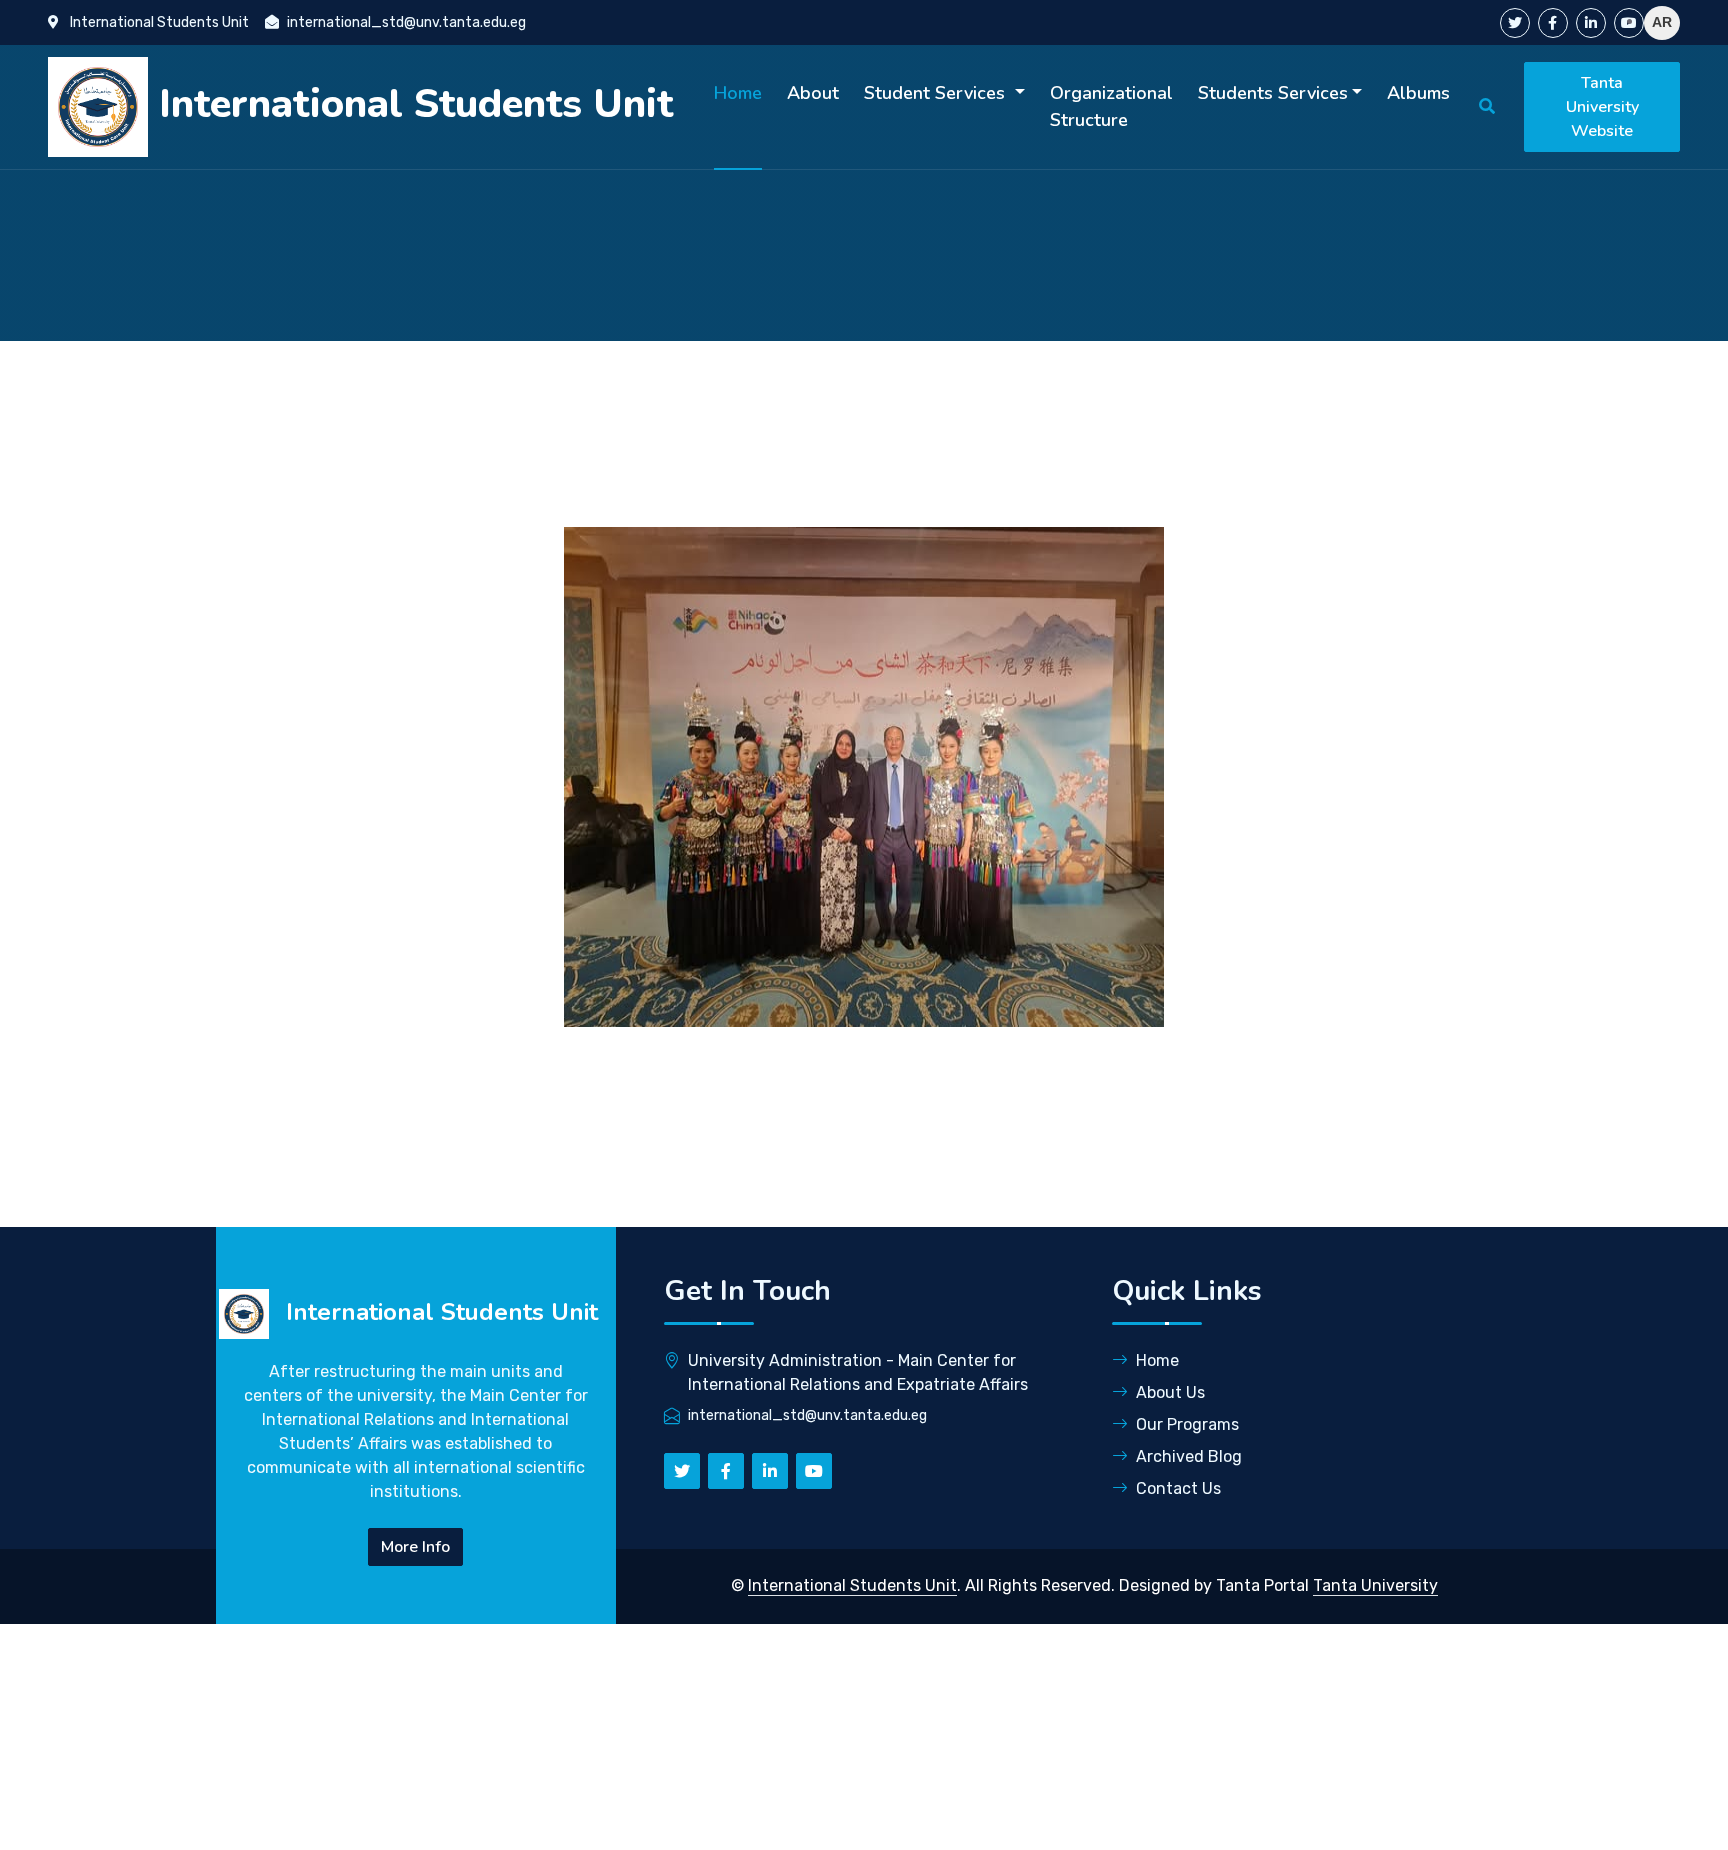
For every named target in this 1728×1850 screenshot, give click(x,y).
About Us (1170, 1392)
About (813, 93)
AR (1662, 22)
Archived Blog (1189, 1456)
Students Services (1273, 93)
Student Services (937, 93)
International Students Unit (852, 1585)
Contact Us (1178, 1488)
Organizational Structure (1111, 106)
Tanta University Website (1602, 107)
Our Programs (1187, 1424)
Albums (1418, 93)
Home (738, 93)
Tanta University (1375, 1585)
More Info (415, 1547)
